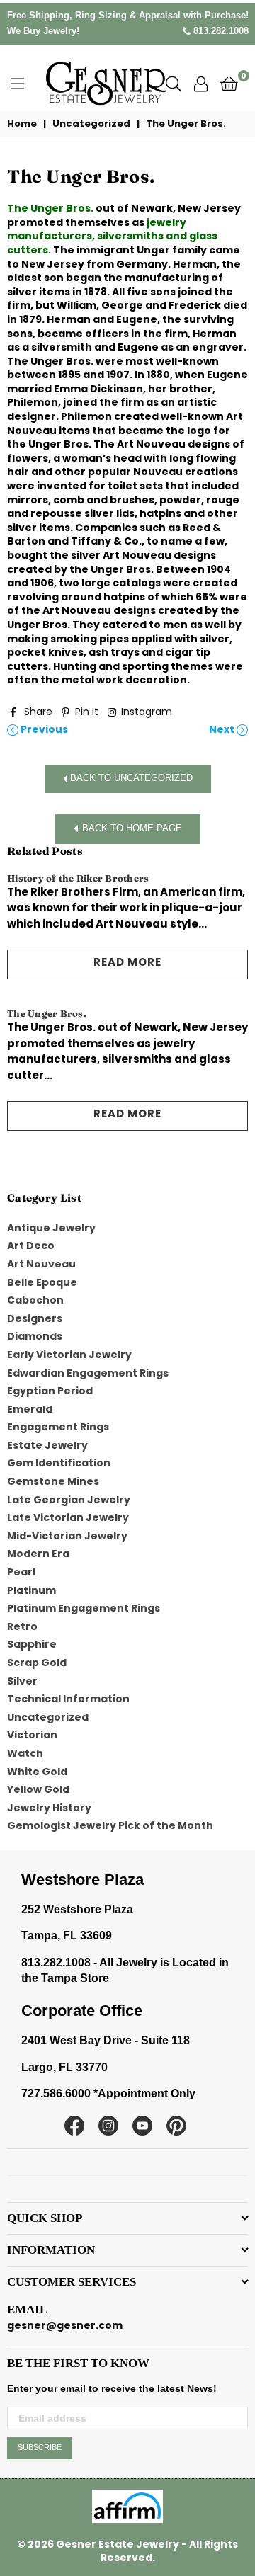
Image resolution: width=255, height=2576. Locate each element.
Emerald (30, 1409)
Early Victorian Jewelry (69, 1355)
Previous (43, 730)
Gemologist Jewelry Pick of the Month (110, 1825)
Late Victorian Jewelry (68, 1517)
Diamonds (35, 1336)
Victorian (32, 1735)
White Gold (37, 1772)
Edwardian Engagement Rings (88, 1373)
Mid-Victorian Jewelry (67, 1536)
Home (22, 124)
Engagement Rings (58, 1427)
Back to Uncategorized (130, 779)
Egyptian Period (50, 1391)
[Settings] (201, 83)
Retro (22, 1626)
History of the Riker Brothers (78, 878)
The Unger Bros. (50, 208)
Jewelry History (49, 1808)
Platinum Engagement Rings (84, 1608)
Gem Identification (59, 1463)
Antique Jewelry (51, 1228)
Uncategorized (91, 124)
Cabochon (35, 1300)
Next (223, 730)
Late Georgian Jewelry (69, 1500)
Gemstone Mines (53, 1481)
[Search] (174, 83)
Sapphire (32, 1644)
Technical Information (68, 1699)
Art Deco (31, 1246)
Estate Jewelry (47, 1445)
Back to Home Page (132, 829)
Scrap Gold (37, 1663)
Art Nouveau (41, 1264)
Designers (35, 1318)
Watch (25, 1753)
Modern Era (38, 1554)
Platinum (32, 1590)
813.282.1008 (220, 31)
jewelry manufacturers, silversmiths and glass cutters (112, 236)
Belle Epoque (42, 1282)
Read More (127, 962)
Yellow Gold (38, 1789)
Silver (22, 1681)
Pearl (21, 1572)
